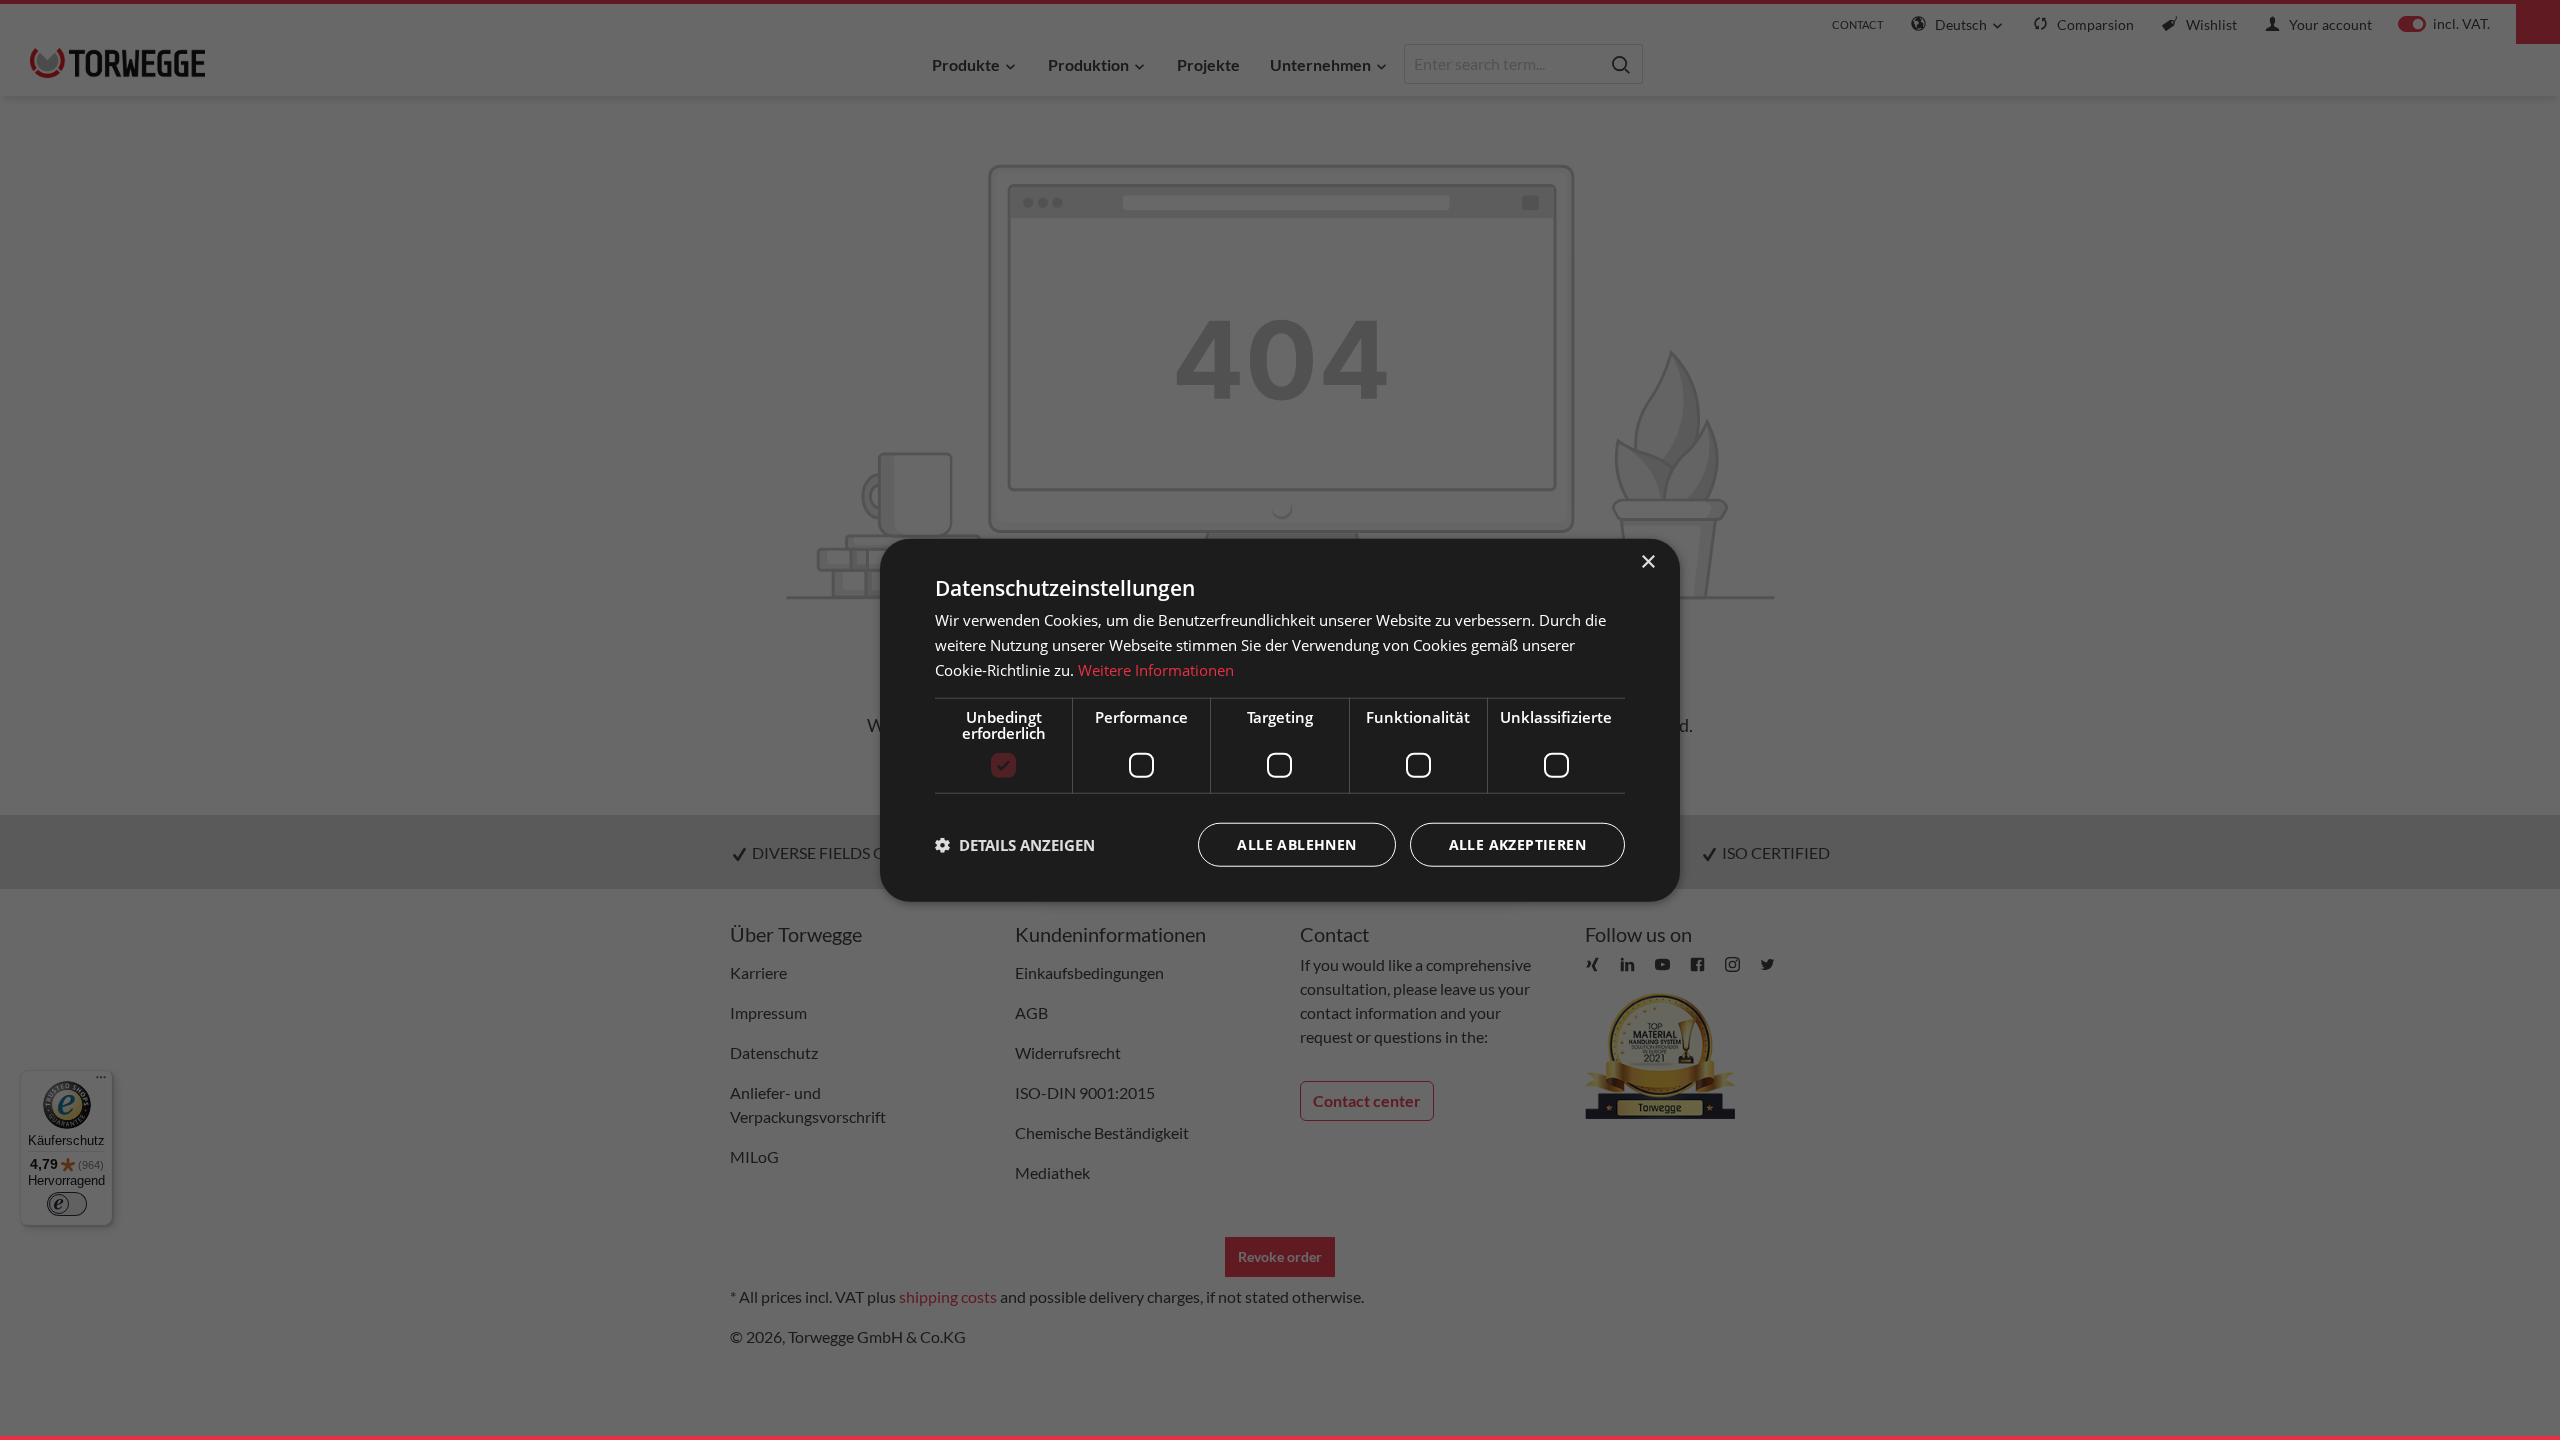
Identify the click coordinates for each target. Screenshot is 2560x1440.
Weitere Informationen (1156, 670)
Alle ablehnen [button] (1296, 843)
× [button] (1647, 562)
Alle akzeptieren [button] (1517, 843)
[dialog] (1280, 720)
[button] (1015, 844)
